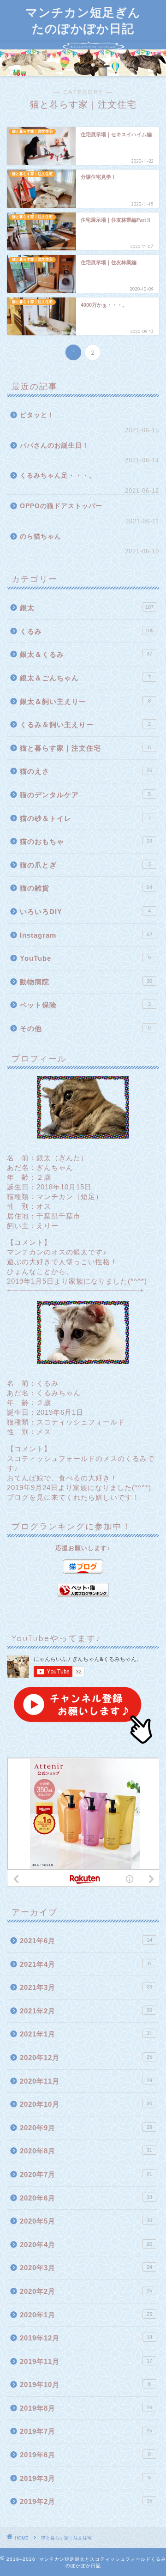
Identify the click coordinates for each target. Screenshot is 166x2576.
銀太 (87, 608)
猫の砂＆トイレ (85, 818)
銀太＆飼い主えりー (85, 701)
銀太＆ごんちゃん (85, 678)
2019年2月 (86, 2501)
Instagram (86, 935)
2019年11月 (86, 2361)
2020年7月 (86, 2174)
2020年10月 (86, 2104)
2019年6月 (85, 2455)
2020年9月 (86, 2128)
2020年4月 (86, 2245)
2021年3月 (86, 1987)
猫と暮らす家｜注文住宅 (85, 748)
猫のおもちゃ (86, 841)
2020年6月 (86, 2198)
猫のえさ (86, 771)
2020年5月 (86, 2221)
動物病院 (86, 982)
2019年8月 (86, 2408)
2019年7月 (86, 2431)
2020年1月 (86, 2315)
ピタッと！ (37, 415)
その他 (85, 1028)
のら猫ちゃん (41, 536)
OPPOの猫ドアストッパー (61, 506)
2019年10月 (85, 2385)
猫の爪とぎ (85, 865)
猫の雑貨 (86, 888)
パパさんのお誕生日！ (54, 445)
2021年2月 (86, 2011)
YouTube (85, 958)
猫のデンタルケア (85, 795)
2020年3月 (86, 2268)
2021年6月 (86, 1941)
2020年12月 (86, 2058)
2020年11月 (86, 2081)
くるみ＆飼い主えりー (85, 724)
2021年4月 (85, 1964)
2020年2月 (86, 2291)
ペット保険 (85, 1005)
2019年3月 (85, 2478)
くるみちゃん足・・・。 (58, 476)
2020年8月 (86, 2151)
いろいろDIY (85, 912)
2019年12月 (86, 2338)
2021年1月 (86, 2034)
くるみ (87, 631)
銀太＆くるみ (86, 654)
